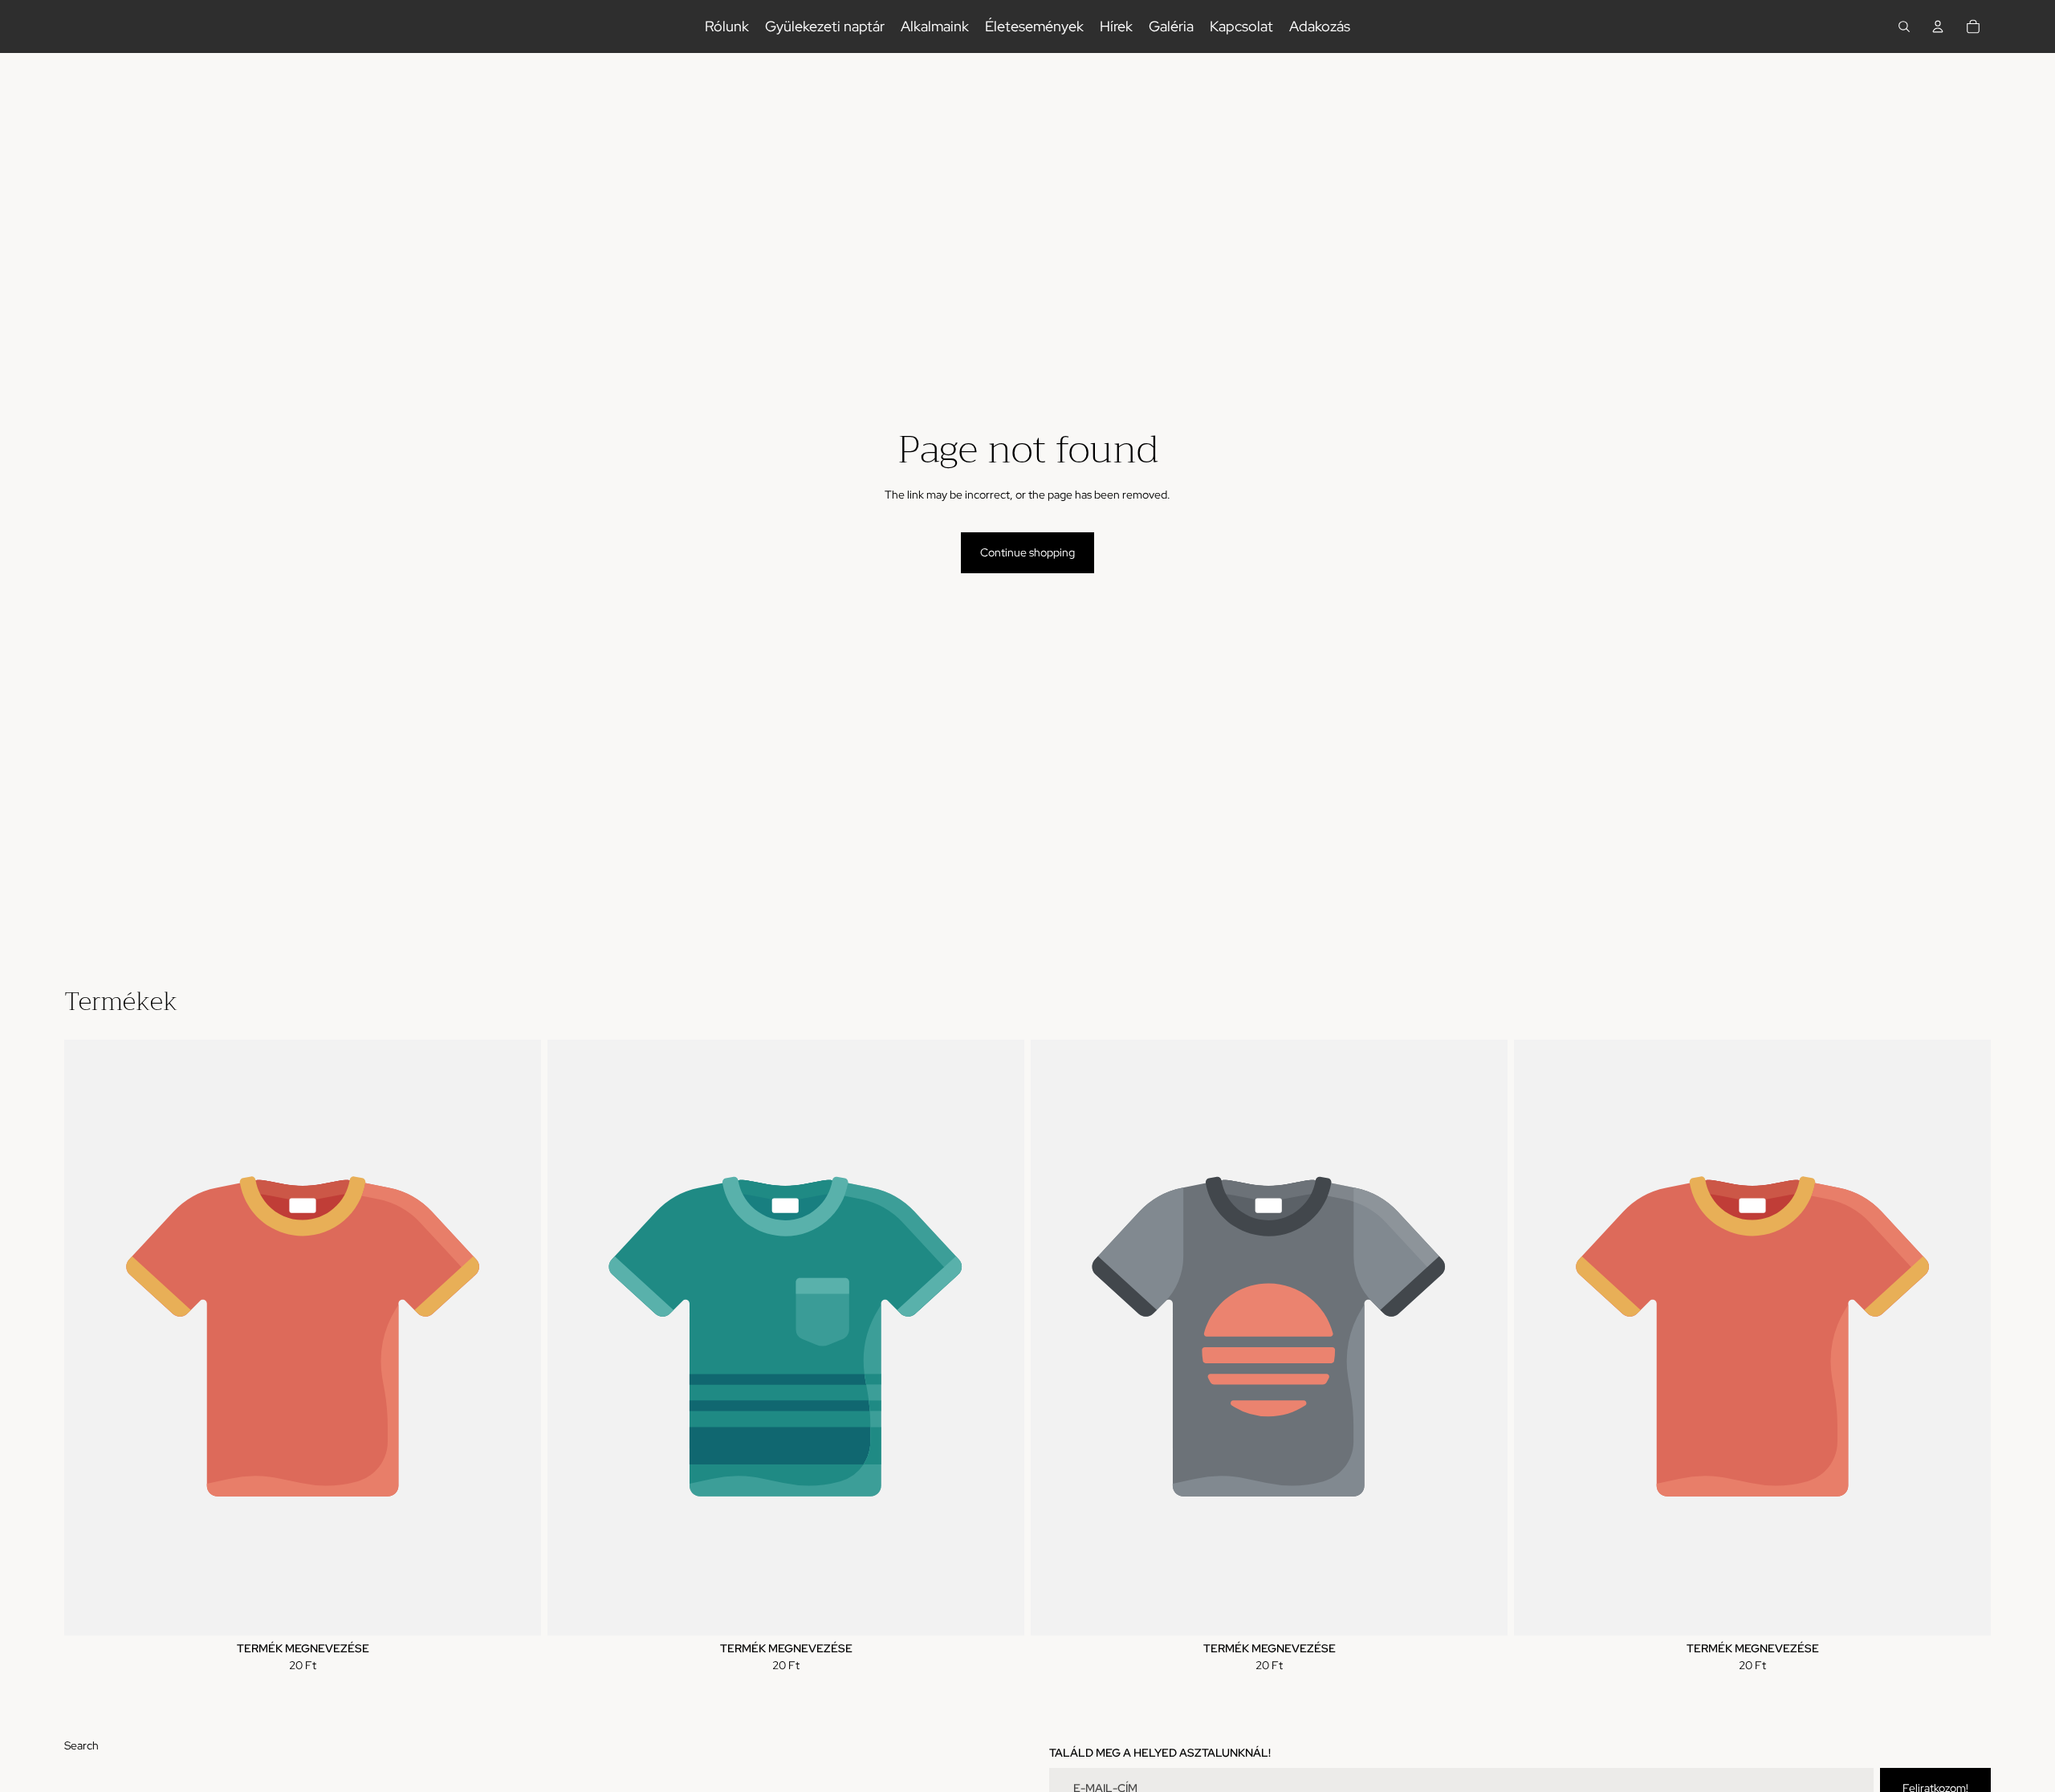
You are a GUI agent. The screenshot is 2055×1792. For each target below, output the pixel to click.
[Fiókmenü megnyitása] (1938, 26)
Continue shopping (1027, 552)
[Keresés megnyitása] (1904, 26)
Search (81, 1745)
